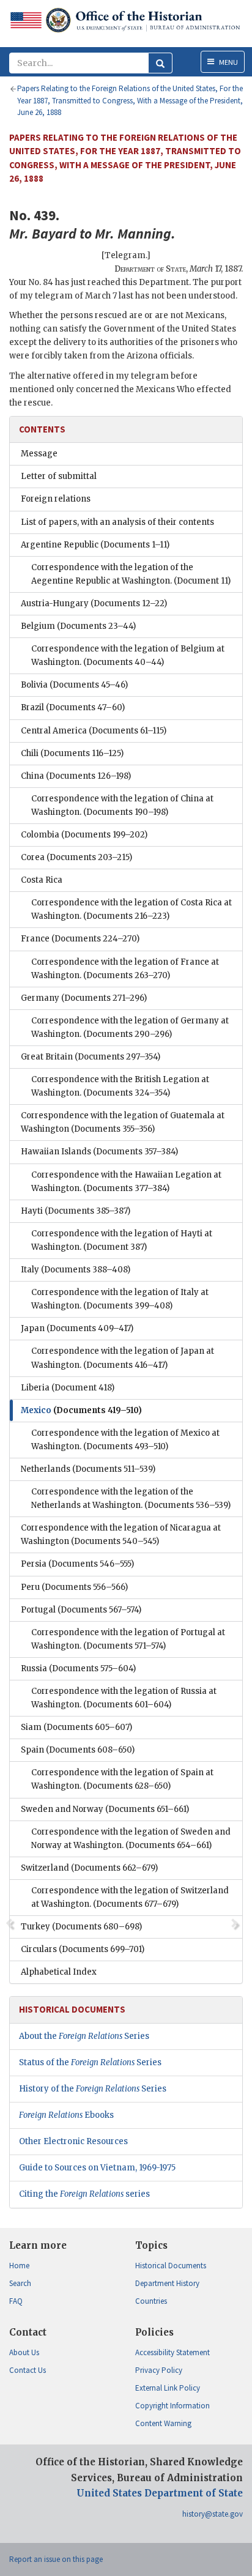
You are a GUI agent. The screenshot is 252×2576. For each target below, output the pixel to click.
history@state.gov (213, 2514)
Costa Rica (42, 880)
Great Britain (91, 1057)
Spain (78, 1750)
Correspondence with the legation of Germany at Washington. (130, 1027)
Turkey (81, 1927)
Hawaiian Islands (99, 1152)
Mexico (81, 1410)
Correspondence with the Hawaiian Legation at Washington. (126, 1182)
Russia (78, 1668)
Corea (76, 857)
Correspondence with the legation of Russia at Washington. (124, 1698)
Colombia (84, 835)
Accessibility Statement (172, 2352)
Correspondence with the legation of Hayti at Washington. (122, 1240)
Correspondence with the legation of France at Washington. (125, 969)
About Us (24, 2352)
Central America (94, 731)
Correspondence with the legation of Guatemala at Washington (123, 1122)
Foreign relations (56, 499)
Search (20, 2283)
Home (19, 2266)
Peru (74, 1587)
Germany (84, 998)
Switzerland (89, 1868)
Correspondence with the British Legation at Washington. (120, 1086)
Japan (77, 1328)
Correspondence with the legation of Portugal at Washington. (128, 1639)
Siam (76, 1727)
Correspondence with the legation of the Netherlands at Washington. (131, 1498)
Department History (167, 2283)
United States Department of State (160, 2493)
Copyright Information (172, 2406)
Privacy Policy (159, 2370)
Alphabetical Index (59, 1972)
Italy (76, 1270)
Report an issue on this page (56, 2559)
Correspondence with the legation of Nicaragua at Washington (121, 1535)
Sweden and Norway (105, 1809)
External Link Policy (168, 2388)
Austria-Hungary (94, 603)
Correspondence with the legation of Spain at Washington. (122, 1779)
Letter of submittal (59, 476)
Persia (77, 1564)
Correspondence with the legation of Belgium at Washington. (128, 655)
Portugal (81, 1610)
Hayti (76, 1211)
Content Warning (163, 2423)
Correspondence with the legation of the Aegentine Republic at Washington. (131, 574)
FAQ (16, 2301)
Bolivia (74, 685)
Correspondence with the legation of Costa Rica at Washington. (132, 909)
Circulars (83, 1949)
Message (39, 454)
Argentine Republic (95, 545)
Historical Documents (171, 2266)
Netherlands (88, 1469)
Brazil (73, 707)
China (76, 776)
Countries (151, 2301)
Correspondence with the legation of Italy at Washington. (120, 1299)
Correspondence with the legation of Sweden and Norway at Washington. (131, 1839)
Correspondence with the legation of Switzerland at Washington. (130, 1897)
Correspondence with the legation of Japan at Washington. (123, 1358)
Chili (72, 753)
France (80, 939)
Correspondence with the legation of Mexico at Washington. (125, 1440)
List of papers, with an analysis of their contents (117, 522)
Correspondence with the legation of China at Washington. (122, 805)
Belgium (78, 626)
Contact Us (28, 2370)
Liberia (68, 1388)
